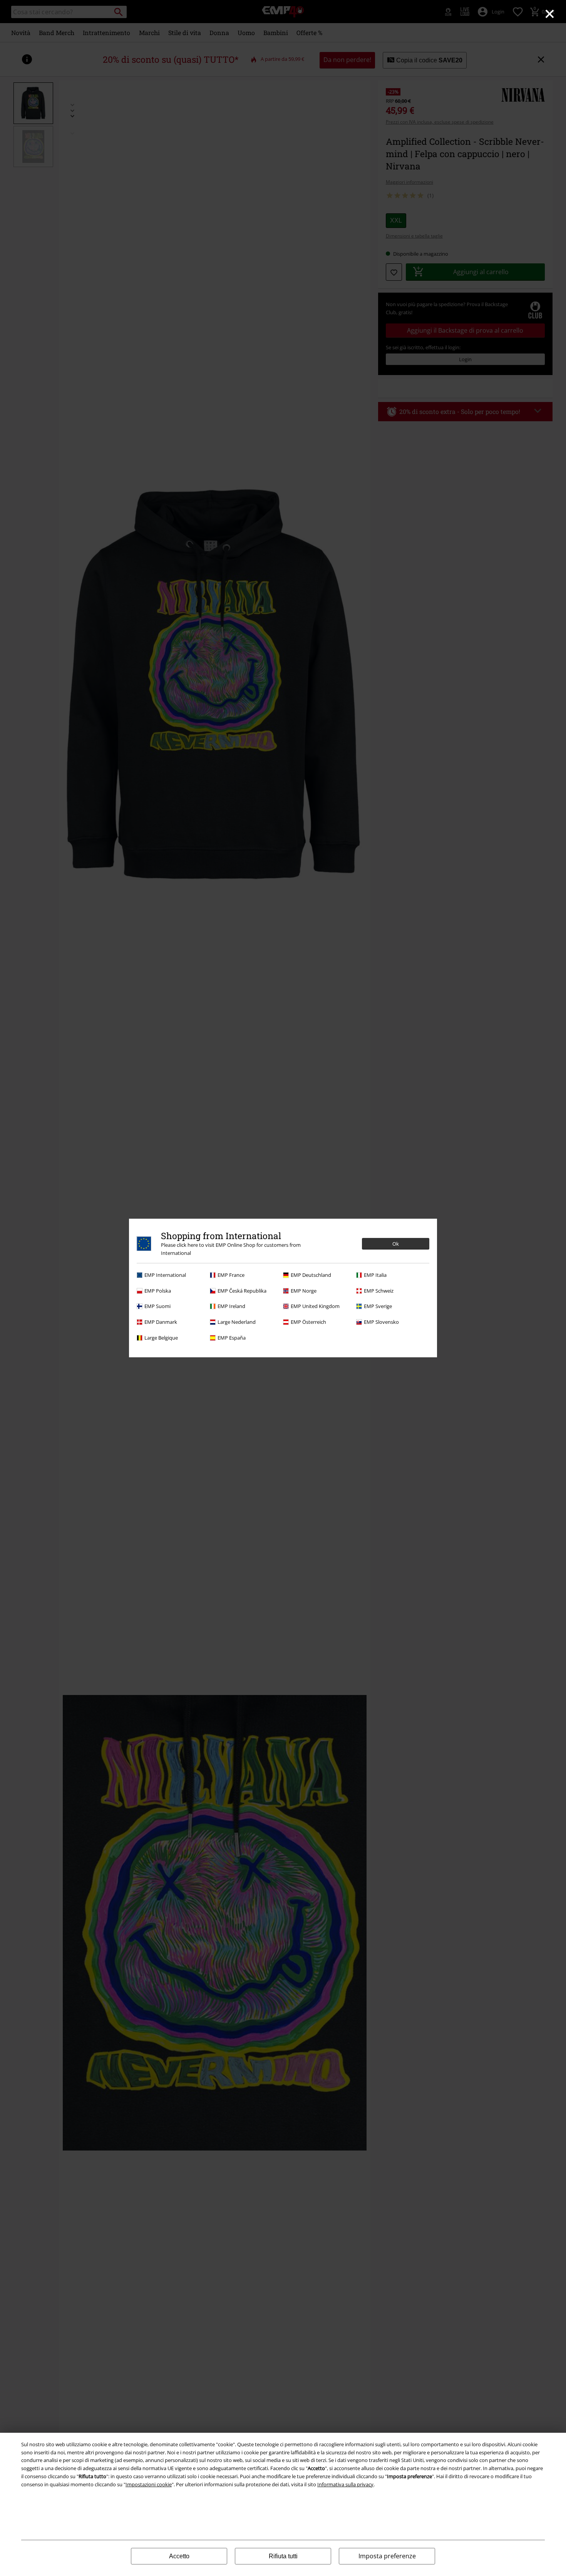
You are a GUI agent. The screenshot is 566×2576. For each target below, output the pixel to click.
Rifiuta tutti (283, 2556)
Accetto (179, 2556)
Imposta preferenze (387, 2556)
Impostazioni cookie (149, 2484)
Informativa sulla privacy (345, 2484)
